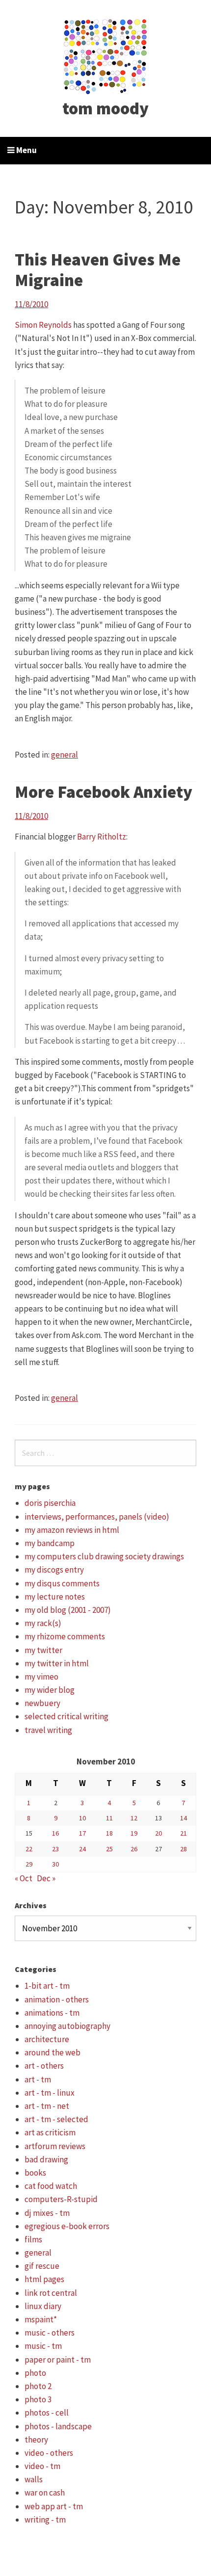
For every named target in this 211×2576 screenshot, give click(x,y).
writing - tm (45, 2520)
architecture (47, 2039)
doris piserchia (50, 1503)
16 (55, 1833)
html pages (44, 2279)
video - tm (42, 2466)
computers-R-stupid (61, 2199)
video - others (49, 2453)
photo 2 (38, 2386)
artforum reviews (55, 2146)
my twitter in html (57, 1663)
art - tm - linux (50, 2093)
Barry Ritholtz (102, 837)
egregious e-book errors (67, 2226)
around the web (53, 2052)
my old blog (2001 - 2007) (68, 1610)
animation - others (57, 1999)
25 (109, 1849)
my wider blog (50, 1690)
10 (82, 1818)
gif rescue (42, 2266)
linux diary (43, 2306)
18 (109, 1833)
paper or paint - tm (58, 2360)
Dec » (46, 1878)
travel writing (48, 1730)
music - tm (43, 2346)
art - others (44, 2066)
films (33, 2239)
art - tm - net (47, 2106)
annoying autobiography (67, 2026)
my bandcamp (50, 1543)
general (65, 755)
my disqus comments (62, 1583)
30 (55, 1864)
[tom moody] (106, 55)
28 (184, 1849)
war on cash (45, 2493)
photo (35, 2373)
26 (134, 1849)
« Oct (24, 1878)
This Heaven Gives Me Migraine (98, 270)
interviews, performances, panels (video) (97, 1517)
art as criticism (50, 2132)
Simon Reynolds (43, 325)
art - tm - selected (56, 2119)
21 (184, 1833)
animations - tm (52, 2013)
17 (82, 1833)
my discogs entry (54, 1570)
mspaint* (41, 2319)
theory (36, 2440)
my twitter (43, 1650)
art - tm (38, 2079)
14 (184, 1818)
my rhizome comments (65, 1636)
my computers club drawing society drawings (104, 1556)
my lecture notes (55, 1597)
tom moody (105, 108)
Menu (26, 150)
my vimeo (41, 1677)
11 (109, 1818)
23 (55, 1849)
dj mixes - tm (47, 2213)
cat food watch (51, 2186)
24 (82, 1849)
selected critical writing (66, 1716)
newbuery (42, 1703)
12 (134, 1818)
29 (29, 1864)
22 (29, 1849)
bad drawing (46, 2159)
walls (34, 2479)
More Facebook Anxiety (104, 792)
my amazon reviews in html (72, 1530)
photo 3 (38, 2399)
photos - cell (47, 2413)
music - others (50, 2333)
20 (158, 1833)
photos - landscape (58, 2426)
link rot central (51, 2293)
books (35, 2173)
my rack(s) (43, 1623)
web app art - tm (54, 2506)
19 (134, 1833)
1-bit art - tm (47, 1986)
